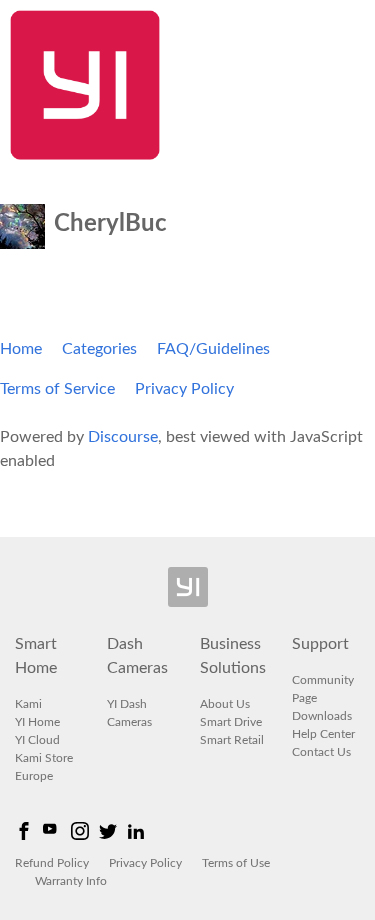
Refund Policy (52, 863)
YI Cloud (37, 740)
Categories (99, 349)
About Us (225, 704)
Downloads (322, 716)
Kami (28, 704)
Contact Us (321, 752)
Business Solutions (233, 656)
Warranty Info (71, 881)
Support (320, 644)
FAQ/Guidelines (213, 349)
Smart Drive (231, 722)
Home (21, 349)
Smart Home (36, 656)
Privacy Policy (184, 389)
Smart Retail (232, 740)
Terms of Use (236, 863)
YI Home (37, 722)
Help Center (323, 734)
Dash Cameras (137, 656)
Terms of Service (57, 389)
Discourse (123, 437)
